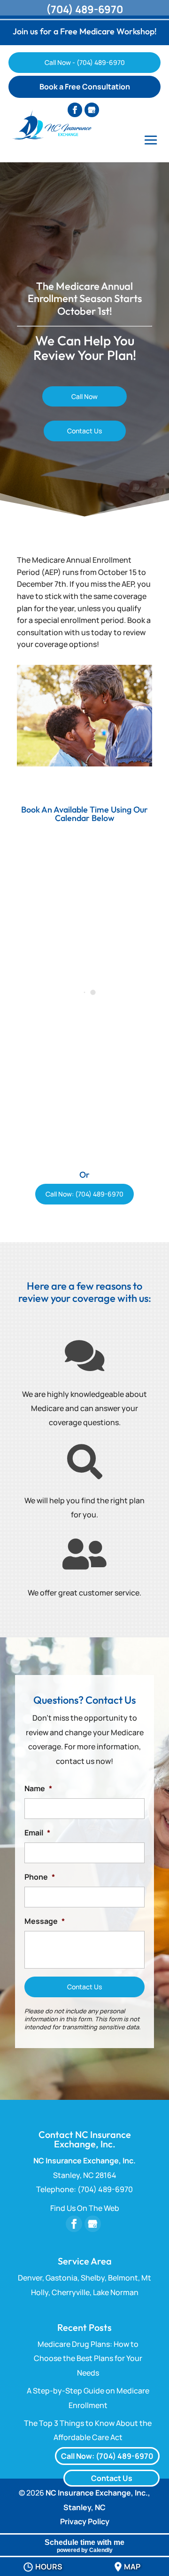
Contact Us (84, 431)
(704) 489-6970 (84, 9)
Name (38, 1789)
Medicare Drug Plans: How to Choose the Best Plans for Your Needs (88, 2358)
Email (37, 1833)
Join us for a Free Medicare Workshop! (85, 31)
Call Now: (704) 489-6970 (84, 1194)
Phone (40, 1877)
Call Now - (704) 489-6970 (85, 62)
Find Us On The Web (85, 2208)
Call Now (84, 396)
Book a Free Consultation (85, 87)
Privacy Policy (85, 2521)
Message (45, 1921)
